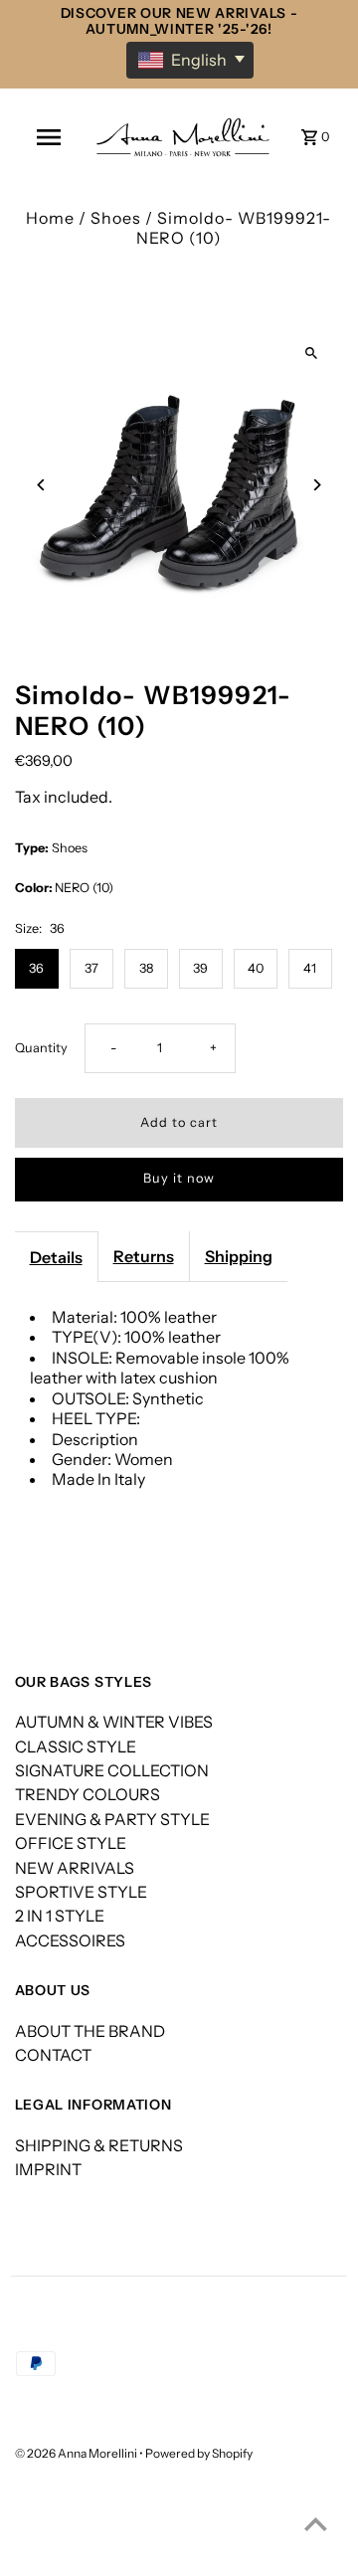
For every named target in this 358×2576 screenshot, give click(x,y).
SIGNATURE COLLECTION (112, 1770)
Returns (144, 1256)
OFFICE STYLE (71, 1843)
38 (146, 968)
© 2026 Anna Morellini (77, 2453)
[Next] (316, 485)
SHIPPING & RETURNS (99, 2145)
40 (256, 968)
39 (200, 968)
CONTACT (53, 2055)
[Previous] (42, 485)
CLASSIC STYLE (76, 1747)
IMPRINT (48, 2169)
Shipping (239, 1256)
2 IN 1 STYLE (60, 1916)
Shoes (116, 218)
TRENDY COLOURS (88, 1794)
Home (50, 218)
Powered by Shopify (199, 2453)
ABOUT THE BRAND (90, 2031)
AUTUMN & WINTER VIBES (114, 1722)
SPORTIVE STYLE (81, 1892)
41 (310, 968)
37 (91, 968)
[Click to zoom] (311, 353)
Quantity (41, 1048)
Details (56, 1257)
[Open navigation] (49, 137)
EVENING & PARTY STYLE (112, 1819)
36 (36, 968)
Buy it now (179, 1178)
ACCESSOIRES (70, 1940)
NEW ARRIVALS (75, 1868)
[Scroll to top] (316, 2524)
